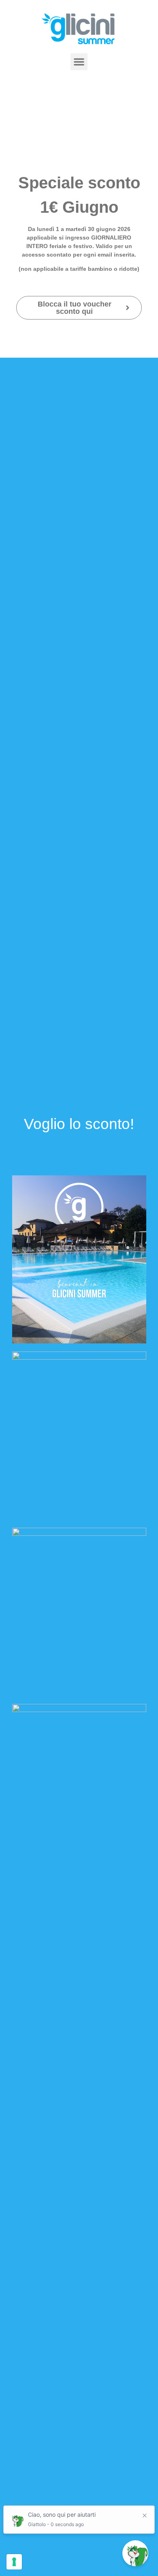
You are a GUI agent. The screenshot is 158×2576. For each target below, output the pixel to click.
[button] (79, 62)
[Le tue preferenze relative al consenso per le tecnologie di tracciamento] (14, 2562)
